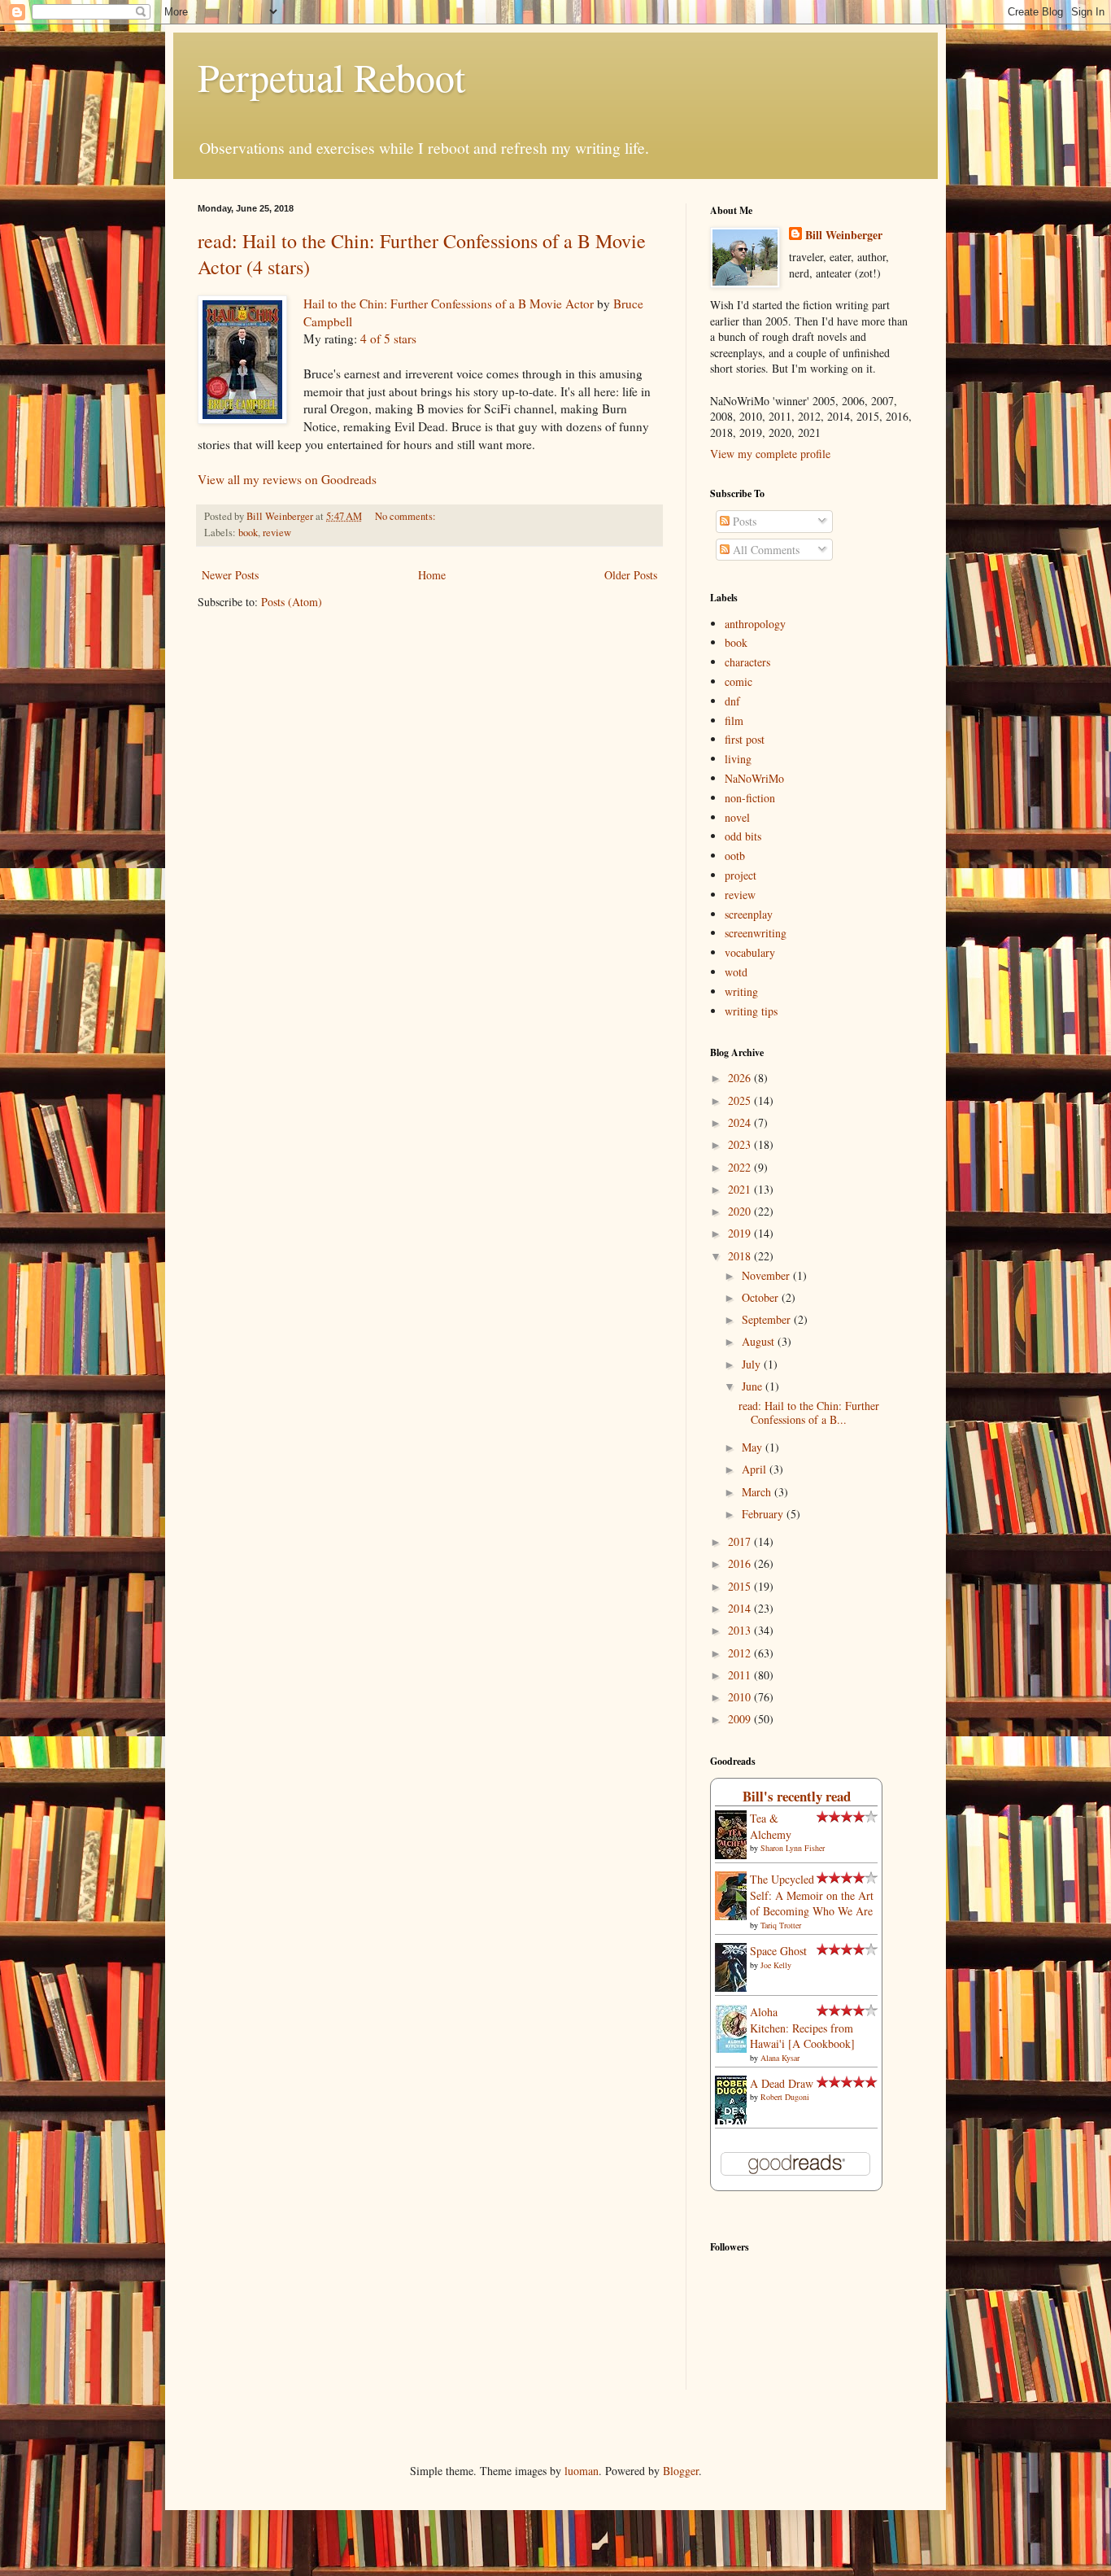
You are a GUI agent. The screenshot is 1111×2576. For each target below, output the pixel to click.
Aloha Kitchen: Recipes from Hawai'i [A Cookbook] (802, 2028)
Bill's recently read (797, 1796)
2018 (741, 1256)
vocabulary (750, 952)
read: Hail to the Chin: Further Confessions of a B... (809, 1412)
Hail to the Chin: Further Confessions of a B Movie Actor (449, 303)
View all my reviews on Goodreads (287, 479)
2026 (741, 1078)
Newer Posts (230, 575)
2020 (741, 1211)
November (767, 1275)
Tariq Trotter (781, 1925)
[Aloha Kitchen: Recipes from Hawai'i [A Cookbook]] (735, 2052)
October (762, 1297)
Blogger (681, 2471)
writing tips (751, 1011)
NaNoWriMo (754, 778)
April (756, 1469)
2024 (741, 1122)
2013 (741, 1630)
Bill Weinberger (844, 235)
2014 (741, 1608)
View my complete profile (770, 454)
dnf (732, 701)
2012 (741, 1653)
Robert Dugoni (785, 2097)
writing (741, 991)
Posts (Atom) (292, 602)
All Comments (765, 550)
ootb (735, 856)
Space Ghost (778, 1951)
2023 (741, 1144)
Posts (743, 521)
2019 (741, 1233)
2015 (741, 1586)
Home (432, 575)
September (768, 1319)
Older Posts (631, 575)
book (248, 533)
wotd (736, 972)
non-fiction (750, 798)
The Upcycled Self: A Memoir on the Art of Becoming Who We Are (812, 1895)
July (753, 1364)
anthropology (755, 624)
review (277, 533)
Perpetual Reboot (331, 76)
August (760, 1341)
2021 (741, 1189)
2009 (741, 1719)
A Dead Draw (782, 2083)
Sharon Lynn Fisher (793, 1848)
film (734, 720)
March (758, 1492)
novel (737, 817)
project (741, 875)
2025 (741, 1100)
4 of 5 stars (388, 338)
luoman (582, 2471)
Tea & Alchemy (771, 1826)
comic (738, 681)
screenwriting (756, 933)
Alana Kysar (780, 2058)
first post (745, 739)
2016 (741, 1563)
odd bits (743, 836)
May (754, 1447)
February (764, 1514)
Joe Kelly (776, 1965)
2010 (741, 1697)
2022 (741, 1167)
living (738, 759)
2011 (741, 1675)
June (754, 1386)
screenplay (749, 914)
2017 (741, 1541)
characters (747, 662)
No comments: (407, 516)
